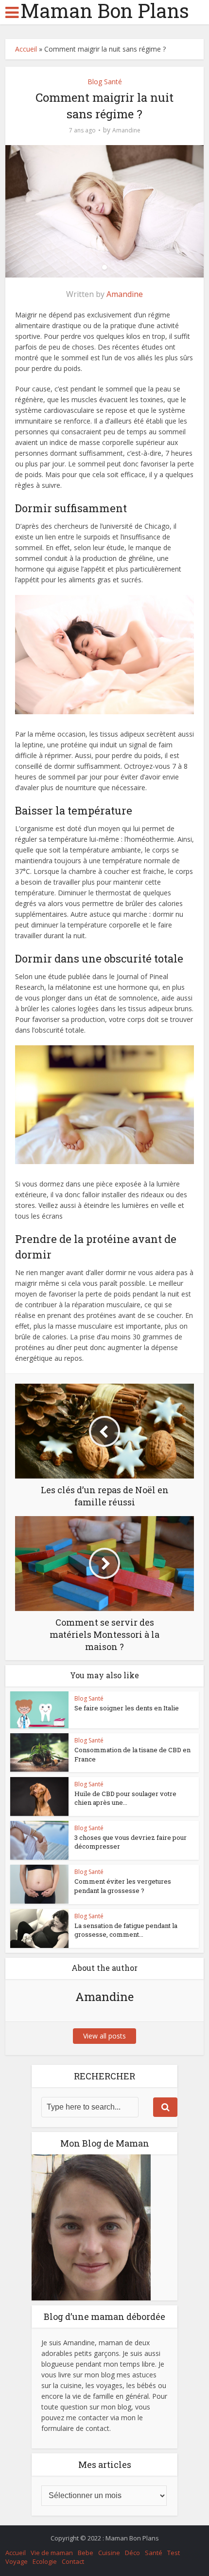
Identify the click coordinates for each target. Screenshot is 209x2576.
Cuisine (109, 2553)
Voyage (17, 2561)
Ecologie (45, 2561)
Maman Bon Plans (105, 11)
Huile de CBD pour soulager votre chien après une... (125, 1798)
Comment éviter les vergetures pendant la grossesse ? (123, 1886)
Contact (73, 2561)
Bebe (86, 2553)
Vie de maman (52, 2553)
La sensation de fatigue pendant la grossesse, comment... (126, 1930)
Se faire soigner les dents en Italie (127, 1708)
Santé (154, 2553)
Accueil (26, 49)
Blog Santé (105, 82)
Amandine (126, 130)
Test (174, 2553)
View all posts (104, 2036)
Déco (132, 2553)
